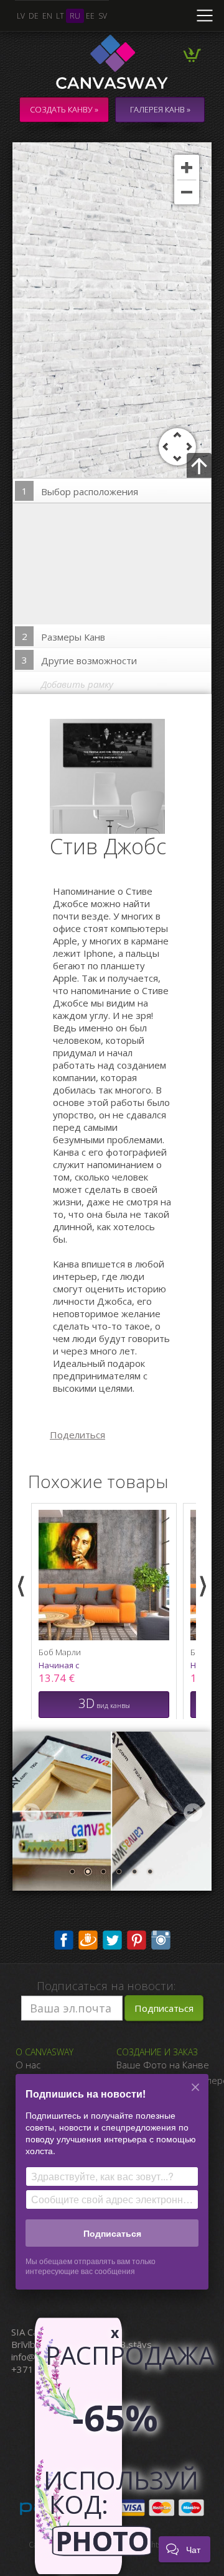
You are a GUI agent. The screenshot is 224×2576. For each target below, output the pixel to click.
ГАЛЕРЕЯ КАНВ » (160, 109)
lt (60, 16)
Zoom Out (187, 192)
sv (103, 16)
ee (90, 16)
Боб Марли (60, 1652)
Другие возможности (80, 660)
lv (21, 16)
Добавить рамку (77, 684)
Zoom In (187, 167)
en (47, 16)
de (34, 16)
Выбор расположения (80, 491)
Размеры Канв (64, 637)
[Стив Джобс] (115, 775)
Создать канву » (64, 109)
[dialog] (112, 2190)
